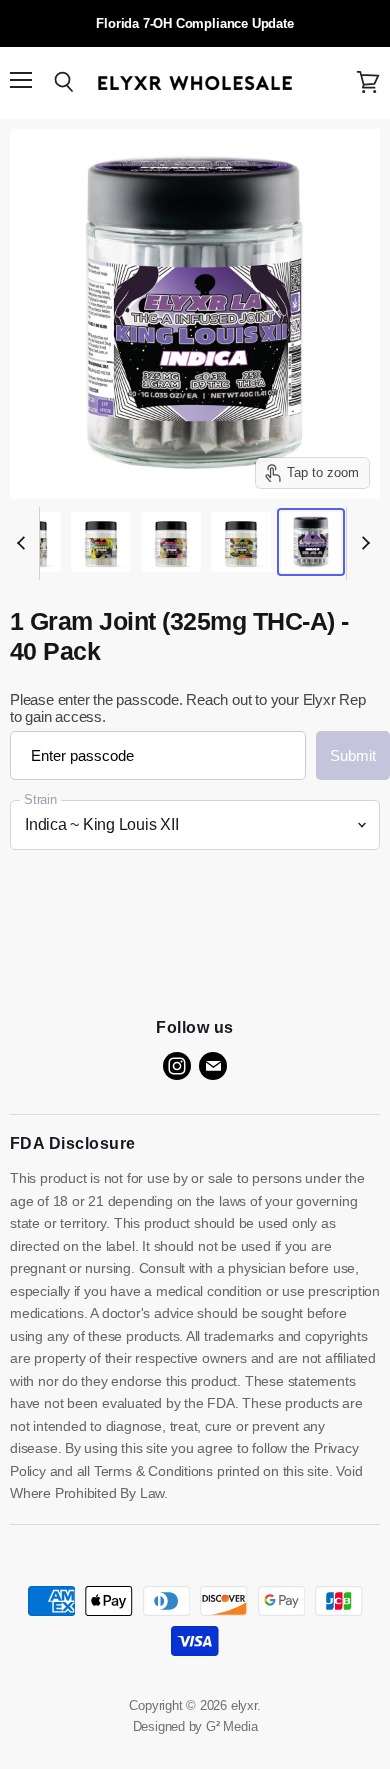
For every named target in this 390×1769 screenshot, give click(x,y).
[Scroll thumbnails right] (362, 544)
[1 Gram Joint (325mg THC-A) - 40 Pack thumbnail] (101, 542)
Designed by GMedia (195, 1726)
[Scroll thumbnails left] (24, 544)
